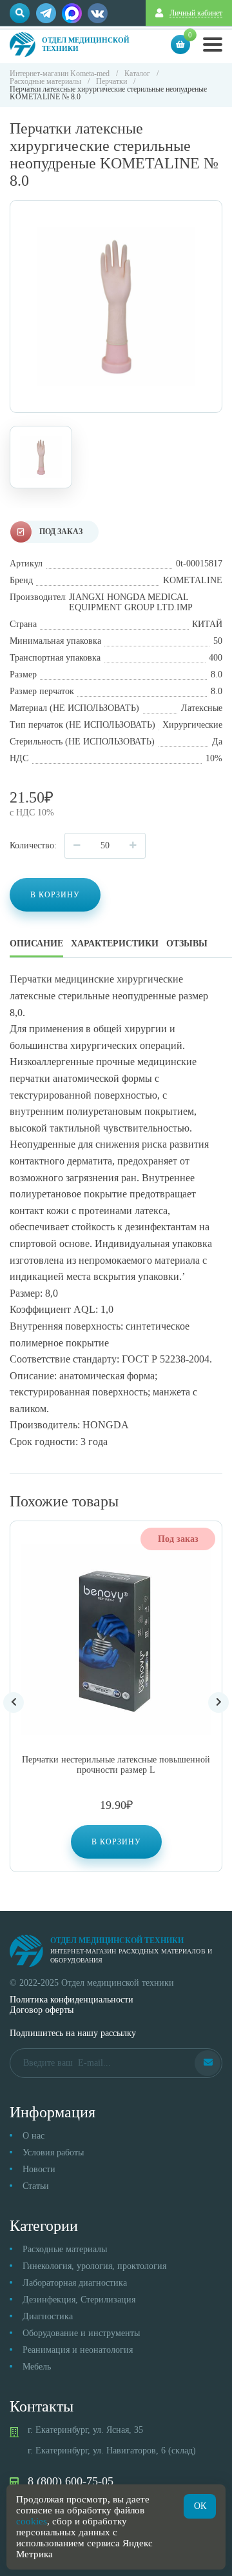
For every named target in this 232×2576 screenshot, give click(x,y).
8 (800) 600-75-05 (71, 2481)
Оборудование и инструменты (81, 2333)
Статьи (36, 2186)
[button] (116, 1842)
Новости (39, 2169)
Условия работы (53, 2152)
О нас (34, 2136)
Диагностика (48, 2316)
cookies (32, 2521)
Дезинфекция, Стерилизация (79, 2300)
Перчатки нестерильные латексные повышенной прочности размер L (116, 1765)
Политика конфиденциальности (72, 2000)
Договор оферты (42, 2010)
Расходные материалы (65, 2249)
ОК (200, 2506)
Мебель (37, 2367)
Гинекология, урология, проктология (94, 2266)
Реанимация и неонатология (78, 2350)
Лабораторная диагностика (75, 2283)
